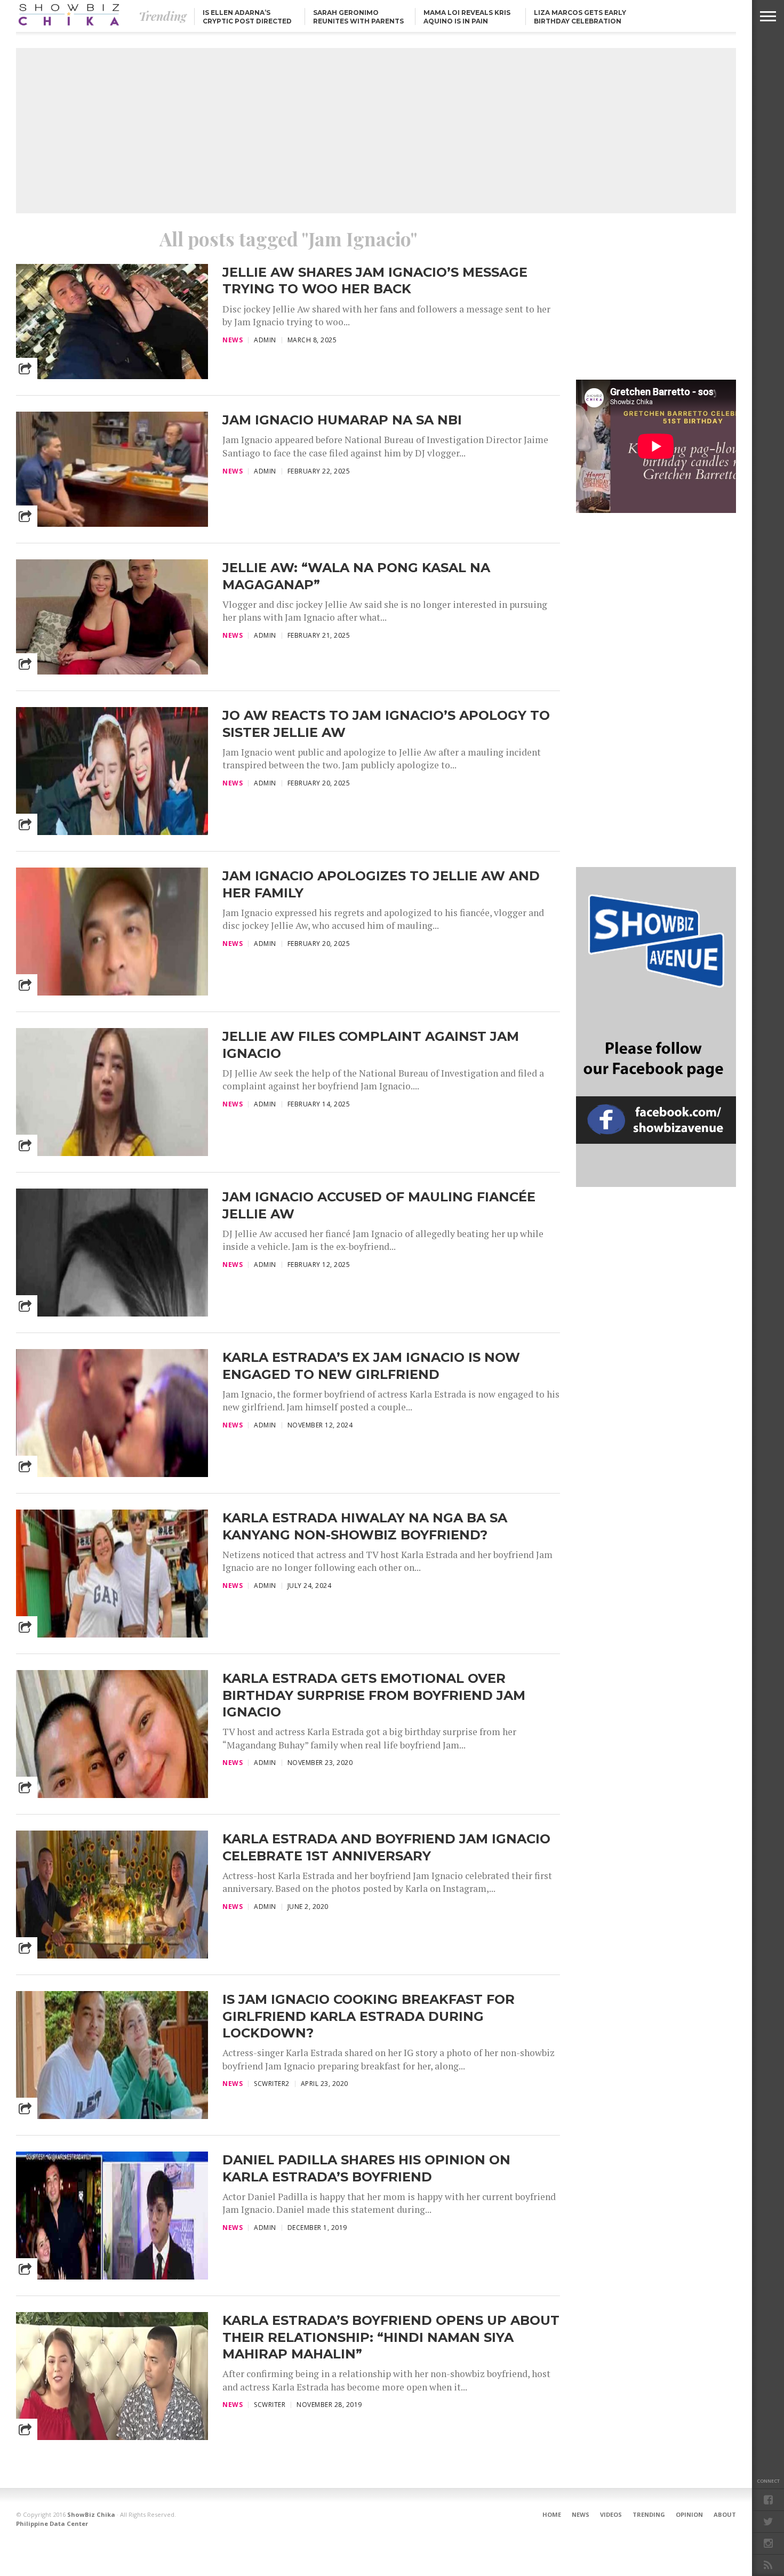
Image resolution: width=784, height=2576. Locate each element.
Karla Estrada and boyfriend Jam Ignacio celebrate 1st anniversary (386, 1847)
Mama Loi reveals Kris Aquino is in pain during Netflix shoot (467, 21)
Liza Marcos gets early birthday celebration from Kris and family (580, 21)
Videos (611, 2514)
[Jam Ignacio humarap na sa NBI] (112, 524)
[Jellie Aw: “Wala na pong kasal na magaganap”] (112, 672)
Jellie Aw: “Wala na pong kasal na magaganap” (356, 576)
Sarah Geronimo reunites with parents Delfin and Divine (358, 21)
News (581, 2514)
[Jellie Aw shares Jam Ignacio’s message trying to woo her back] (112, 376)
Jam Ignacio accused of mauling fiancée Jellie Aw (379, 1205)
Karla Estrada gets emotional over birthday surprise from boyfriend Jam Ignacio (374, 1695)
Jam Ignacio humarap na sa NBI (342, 420)
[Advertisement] (376, 131)
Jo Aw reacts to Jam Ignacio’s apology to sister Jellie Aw (386, 724)
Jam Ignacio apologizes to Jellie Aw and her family (381, 884)
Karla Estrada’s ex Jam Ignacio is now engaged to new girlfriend (371, 1366)
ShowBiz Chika (91, 2514)
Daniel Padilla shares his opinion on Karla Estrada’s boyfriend (366, 2168)
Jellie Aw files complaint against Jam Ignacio (371, 1045)
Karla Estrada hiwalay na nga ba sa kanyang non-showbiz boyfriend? (365, 1526)
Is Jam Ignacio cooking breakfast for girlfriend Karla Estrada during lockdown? (369, 2016)
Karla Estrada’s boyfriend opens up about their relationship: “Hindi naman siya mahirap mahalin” (391, 2337)
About (725, 2514)
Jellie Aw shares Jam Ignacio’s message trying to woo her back (375, 280)
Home (552, 2514)
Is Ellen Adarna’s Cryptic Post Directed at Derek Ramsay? (247, 21)
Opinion (689, 2514)
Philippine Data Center (52, 2523)
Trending (649, 2514)
